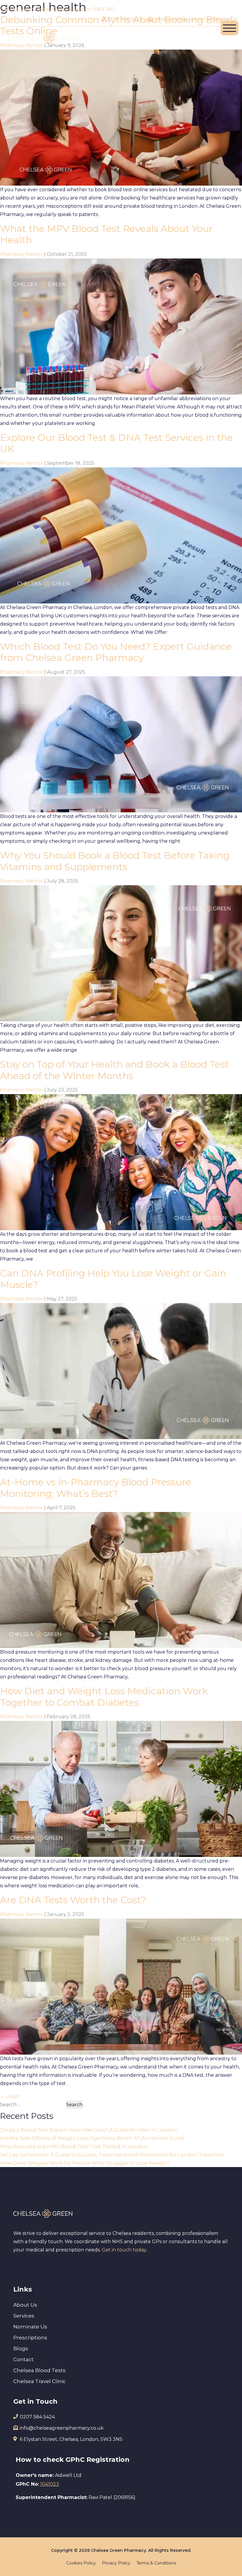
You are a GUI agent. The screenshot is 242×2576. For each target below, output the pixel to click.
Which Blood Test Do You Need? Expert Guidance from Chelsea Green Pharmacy (116, 652)
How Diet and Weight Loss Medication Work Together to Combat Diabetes (104, 1697)
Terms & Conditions (156, 2563)
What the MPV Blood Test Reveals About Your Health (106, 234)
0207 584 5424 (124, 19)
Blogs (21, 2348)
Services (24, 2316)
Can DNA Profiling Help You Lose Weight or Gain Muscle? (113, 1279)
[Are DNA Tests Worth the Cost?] (121, 1986)
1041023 (50, 2484)
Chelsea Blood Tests (39, 2370)
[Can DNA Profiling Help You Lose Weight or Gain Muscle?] (121, 1371)
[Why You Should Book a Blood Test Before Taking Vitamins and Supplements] (121, 953)
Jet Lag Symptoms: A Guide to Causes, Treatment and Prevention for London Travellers (112, 2155)
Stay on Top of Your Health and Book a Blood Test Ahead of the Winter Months (115, 1070)
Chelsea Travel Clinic (40, 2381)
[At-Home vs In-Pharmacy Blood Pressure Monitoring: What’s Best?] (121, 1580)
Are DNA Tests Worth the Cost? (73, 1900)
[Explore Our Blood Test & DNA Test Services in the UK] (121, 535)
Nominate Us (30, 2327)
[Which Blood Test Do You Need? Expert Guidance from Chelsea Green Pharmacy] (121, 744)
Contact (23, 2359)
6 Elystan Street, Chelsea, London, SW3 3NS (64, 9)
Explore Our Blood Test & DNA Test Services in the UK (116, 443)
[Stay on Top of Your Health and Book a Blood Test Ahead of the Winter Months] (121, 1162)
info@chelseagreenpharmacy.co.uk (195, 19)
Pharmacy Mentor (22, 254)
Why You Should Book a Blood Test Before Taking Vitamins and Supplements (115, 861)
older (10, 2096)
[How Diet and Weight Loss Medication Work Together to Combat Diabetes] (121, 1789)
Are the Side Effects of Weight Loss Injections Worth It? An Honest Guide (92, 2138)
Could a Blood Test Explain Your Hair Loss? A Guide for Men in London (89, 2130)
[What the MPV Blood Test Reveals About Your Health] (121, 326)
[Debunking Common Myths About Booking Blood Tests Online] (121, 117)
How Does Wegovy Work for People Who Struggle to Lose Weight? (85, 2163)
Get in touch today (124, 2250)
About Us (25, 2305)
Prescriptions (30, 2338)
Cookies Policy (81, 2563)
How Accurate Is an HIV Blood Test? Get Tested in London (74, 2146)
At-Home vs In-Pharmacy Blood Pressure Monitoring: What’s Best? (96, 1488)
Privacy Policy (116, 2563)
